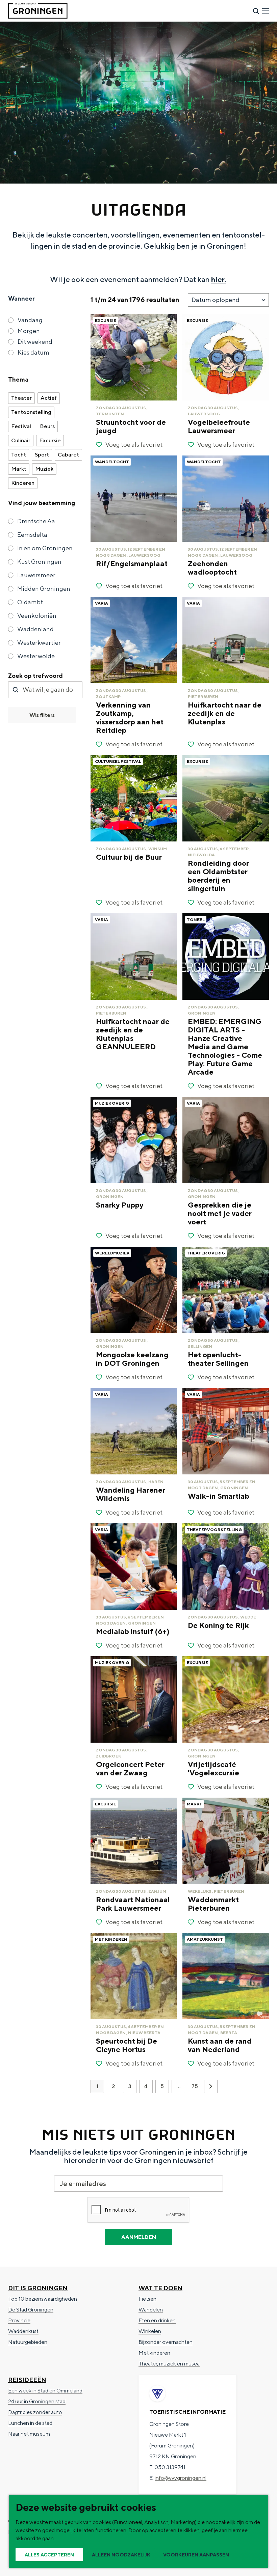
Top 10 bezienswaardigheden (43, 2299)
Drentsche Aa (36, 521)
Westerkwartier (39, 643)
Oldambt (30, 602)
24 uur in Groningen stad (37, 2401)
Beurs (47, 426)
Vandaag (30, 320)
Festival (21, 426)
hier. (219, 279)
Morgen (29, 331)
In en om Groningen (45, 548)
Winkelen (150, 2331)
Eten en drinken (157, 2320)
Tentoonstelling (31, 412)
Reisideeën (27, 2380)
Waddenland (35, 629)
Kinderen (23, 483)
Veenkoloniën (37, 616)
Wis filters (42, 715)
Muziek (44, 469)
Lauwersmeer (36, 575)
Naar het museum (29, 2434)
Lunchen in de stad (30, 2423)
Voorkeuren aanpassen (196, 2555)
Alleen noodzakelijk (121, 2555)
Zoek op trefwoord (35, 676)
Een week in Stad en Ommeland (45, 2391)
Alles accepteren (49, 2555)
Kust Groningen (39, 562)
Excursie (50, 440)
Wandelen (151, 2310)
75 (195, 2088)
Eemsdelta (32, 535)
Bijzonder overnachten (166, 2342)
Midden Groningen (44, 589)
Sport (42, 455)
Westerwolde (36, 656)
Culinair (21, 440)
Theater (21, 398)
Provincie (19, 2320)
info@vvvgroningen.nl (181, 2478)
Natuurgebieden (28, 2342)
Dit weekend (35, 342)
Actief (49, 398)
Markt (19, 469)
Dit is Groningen (38, 2288)
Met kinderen (154, 2353)
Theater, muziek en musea (169, 2364)
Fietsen (147, 2299)
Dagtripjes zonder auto (35, 2412)
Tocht (19, 455)
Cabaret (68, 455)
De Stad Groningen (31, 2310)
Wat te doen (160, 2288)
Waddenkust (23, 2331)
